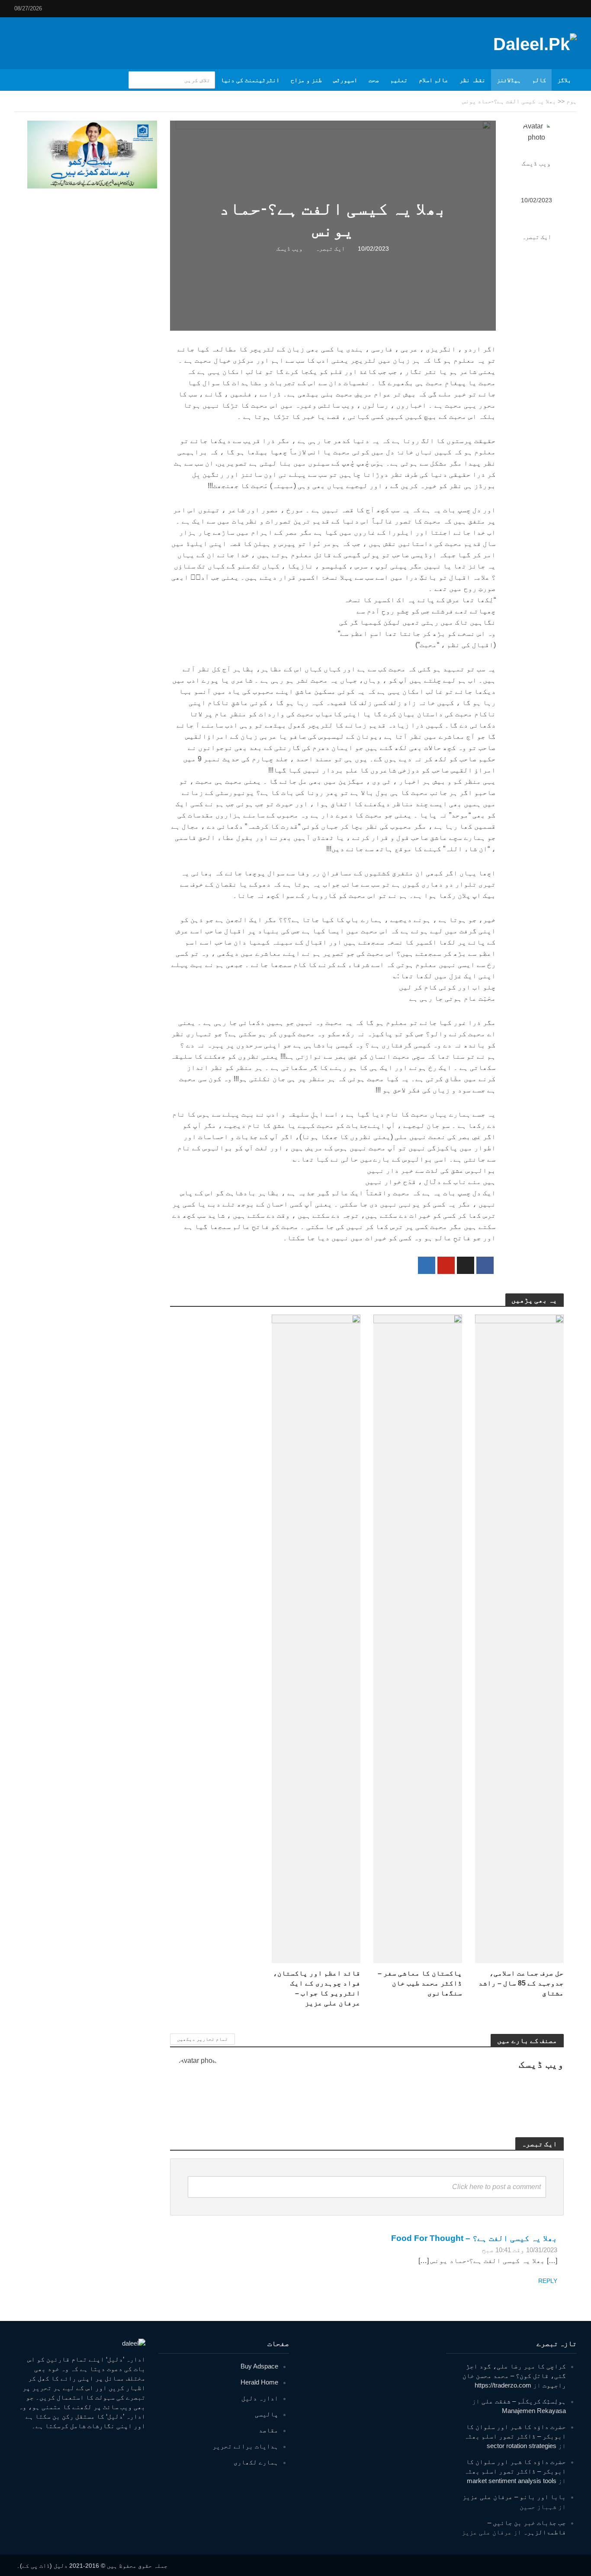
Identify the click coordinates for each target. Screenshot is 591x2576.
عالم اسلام (434, 80)
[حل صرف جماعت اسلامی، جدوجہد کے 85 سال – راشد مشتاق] (519, 1638)
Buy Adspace (259, 2366)
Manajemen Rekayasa (534, 2411)
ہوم (572, 101)
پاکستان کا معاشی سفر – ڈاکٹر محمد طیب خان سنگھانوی (420, 1983)
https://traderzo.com (503, 2385)
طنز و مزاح (306, 80)
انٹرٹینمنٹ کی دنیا (250, 80)
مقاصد (268, 2430)
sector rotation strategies (522, 2446)
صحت (374, 80)
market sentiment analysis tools (512, 2481)
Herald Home (259, 2382)
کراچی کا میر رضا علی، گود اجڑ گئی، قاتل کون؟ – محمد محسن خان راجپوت (514, 2376)
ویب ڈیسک (536, 163)
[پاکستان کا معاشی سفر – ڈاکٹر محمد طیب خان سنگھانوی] (418, 1638)
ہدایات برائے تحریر (245, 2446)
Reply (548, 2281)
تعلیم (399, 80)
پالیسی (267, 2414)
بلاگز (564, 80)
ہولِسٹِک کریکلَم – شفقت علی (524, 2401)
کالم (539, 80)
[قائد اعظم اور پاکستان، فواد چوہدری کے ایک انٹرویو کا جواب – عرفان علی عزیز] (316, 1638)
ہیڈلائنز (509, 80)
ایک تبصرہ (536, 237)
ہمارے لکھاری (256, 2462)
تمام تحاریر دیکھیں (202, 2039)
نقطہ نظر (472, 80)
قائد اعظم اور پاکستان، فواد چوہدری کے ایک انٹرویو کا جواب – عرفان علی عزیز (317, 1988)
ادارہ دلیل (260, 2398)
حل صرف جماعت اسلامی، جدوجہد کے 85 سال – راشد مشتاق (521, 1983)
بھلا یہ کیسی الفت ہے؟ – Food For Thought (474, 2238)
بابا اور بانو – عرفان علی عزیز (514, 2497)
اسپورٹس (345, 80)
